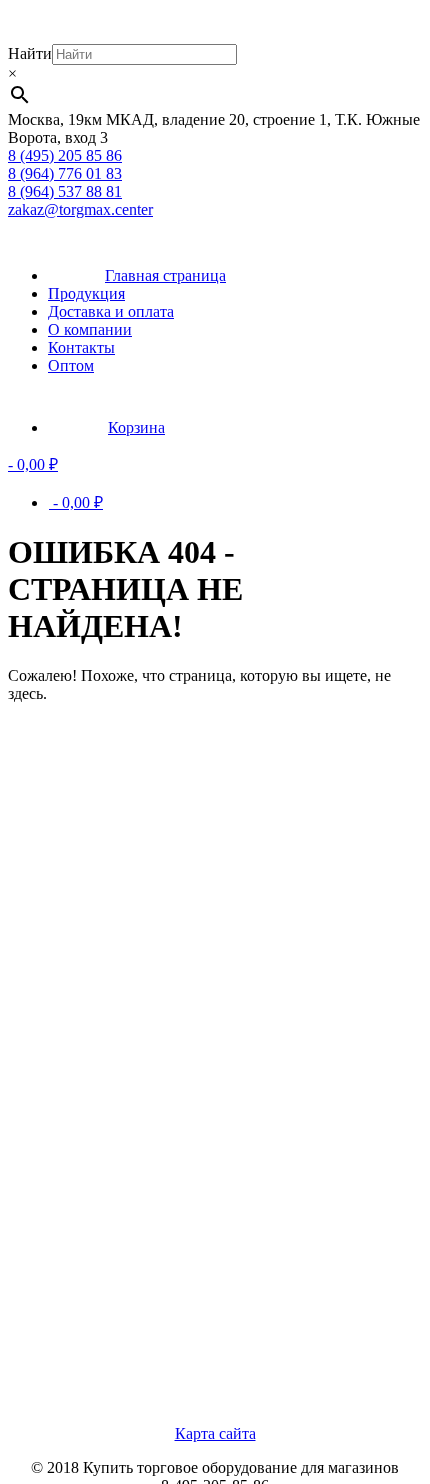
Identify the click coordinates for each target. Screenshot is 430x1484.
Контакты (81, 347)
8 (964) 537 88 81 (65, 191)
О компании (90, 329)
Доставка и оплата (111, 311)
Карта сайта (215, 1433)
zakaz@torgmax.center (80, 209)
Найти (30, 53)
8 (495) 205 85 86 (65, 155)
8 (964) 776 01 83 (65, 173)
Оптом (71, 365)
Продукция (86, 293)
